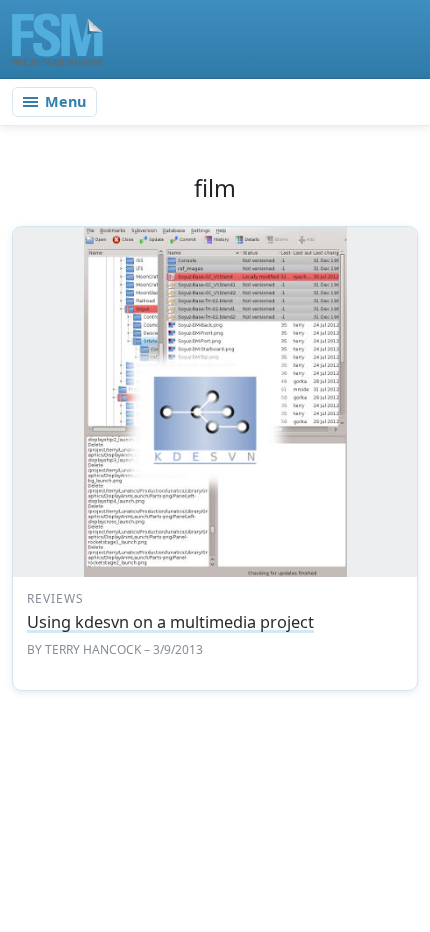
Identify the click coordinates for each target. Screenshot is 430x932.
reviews (55, 598)
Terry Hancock (93, 649)
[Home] (57, 39)
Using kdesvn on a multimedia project (170, 622)
